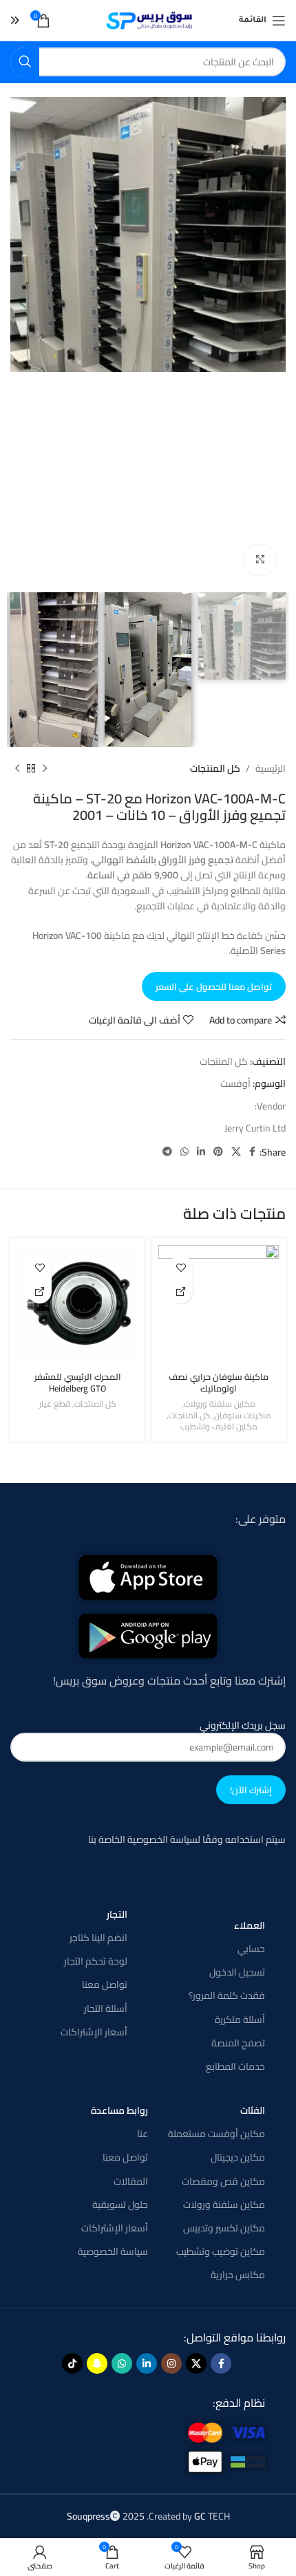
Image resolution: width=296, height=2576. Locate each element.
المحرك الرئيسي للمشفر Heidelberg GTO (78, 1383)
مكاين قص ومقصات (223, 2181)
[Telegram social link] (167, 1152)
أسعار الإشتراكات (94, 2032)
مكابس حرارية (238, 2275)
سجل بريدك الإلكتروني (243, 1726)
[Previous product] (45, 768)
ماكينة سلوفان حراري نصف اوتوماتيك (219, 1383)
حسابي (251, 1949)
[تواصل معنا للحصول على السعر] (181, 1291)
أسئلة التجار (106, 2009)
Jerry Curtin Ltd (255, 1128)
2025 (107, 2516)
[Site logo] (148, 20)
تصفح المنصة (238, 2043)
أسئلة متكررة (240, 2020)
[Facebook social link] (252, 1152)
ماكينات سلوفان (243, 1416)
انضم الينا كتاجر (98, 1938)
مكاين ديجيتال (238, 2157)
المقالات (131, 2181)
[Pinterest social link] (218, 1152)
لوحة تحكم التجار (96, 1961)
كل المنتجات (215, 768)
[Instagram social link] (171, 2363)
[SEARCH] (25, 62)
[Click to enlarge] (260, 560)
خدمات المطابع (235, 2066)
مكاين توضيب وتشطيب (221, 2251)
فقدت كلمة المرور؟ (227, 1995)
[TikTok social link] (72, 2363)
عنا (142, 2134)
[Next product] (17, 768)
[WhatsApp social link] (184, 1152)
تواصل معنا (105, 1984)
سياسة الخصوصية (113, 2251)
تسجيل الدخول (237, 1972)
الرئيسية (271, 768)
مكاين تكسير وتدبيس (224, 2228)
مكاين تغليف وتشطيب (219, 1427)
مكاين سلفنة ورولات (220, 1404)
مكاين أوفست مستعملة (216, 2134)
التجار (117, 1914)
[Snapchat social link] (97, 2363)
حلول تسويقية (120, 2205)
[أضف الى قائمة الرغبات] (181, 1267)
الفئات (253, 2110)
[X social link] (236, 1152)
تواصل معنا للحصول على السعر (214, 986)
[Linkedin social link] (201, 1152)
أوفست (235, 1083)
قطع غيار (55, 1404)
